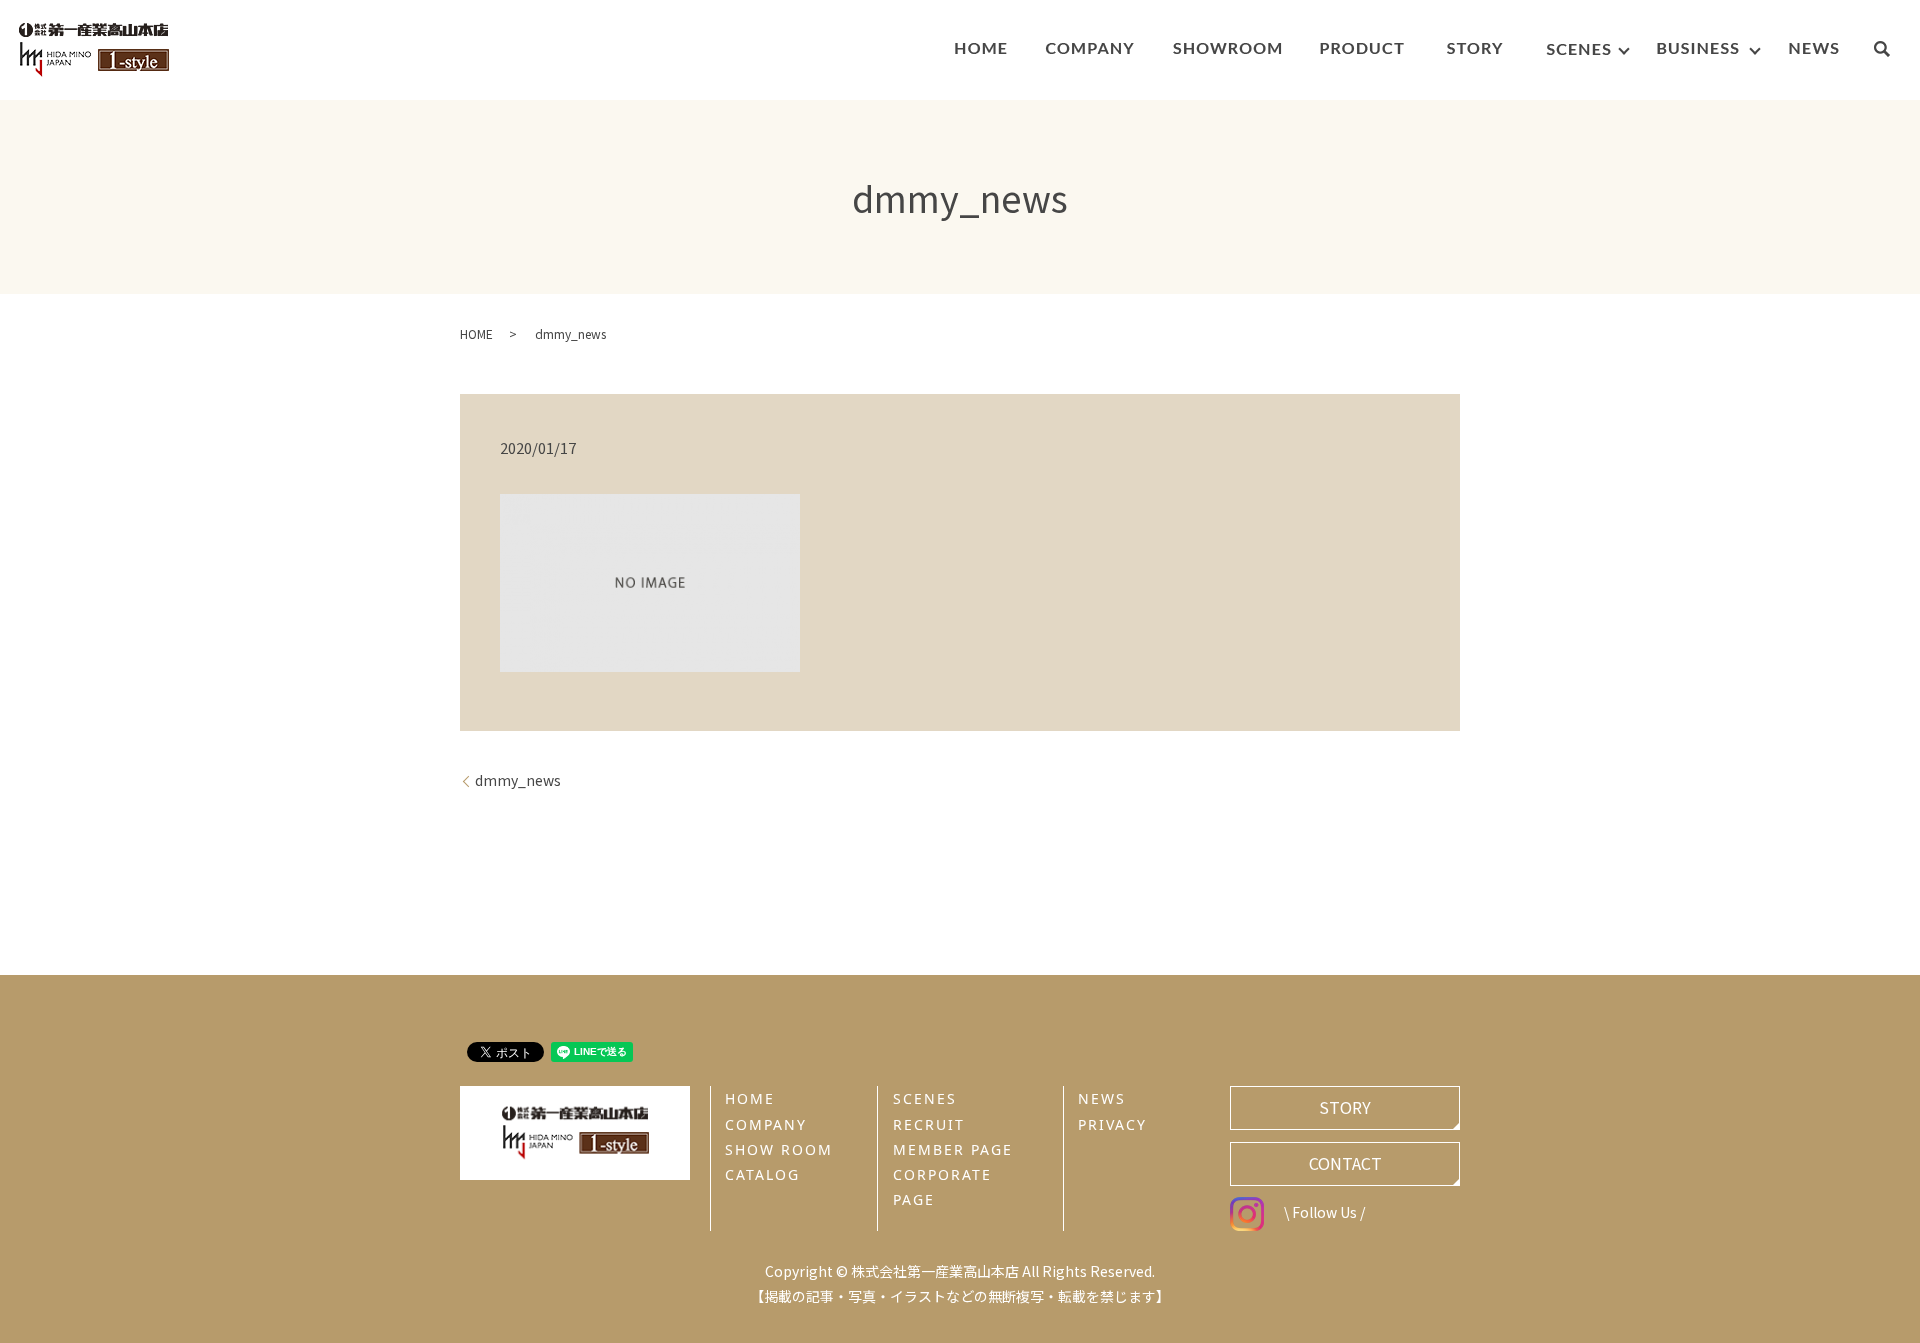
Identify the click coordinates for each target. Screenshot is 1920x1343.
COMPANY (766, 1124)
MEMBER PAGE (953, 1149)
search (1891, 52)
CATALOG (762, 1174)
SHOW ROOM (779, 1149)
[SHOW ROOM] (1227, 50)
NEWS (1102, 1098)
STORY (1345, 1107)
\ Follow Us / (1324, 1212)
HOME (476, 333)
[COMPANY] (1089, 50)
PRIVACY (1112, 1124)
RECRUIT (929, 1124)
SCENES (925, 1098)
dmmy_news (518, 780)
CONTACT (1345, 1163)
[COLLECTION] (1362, 50)
